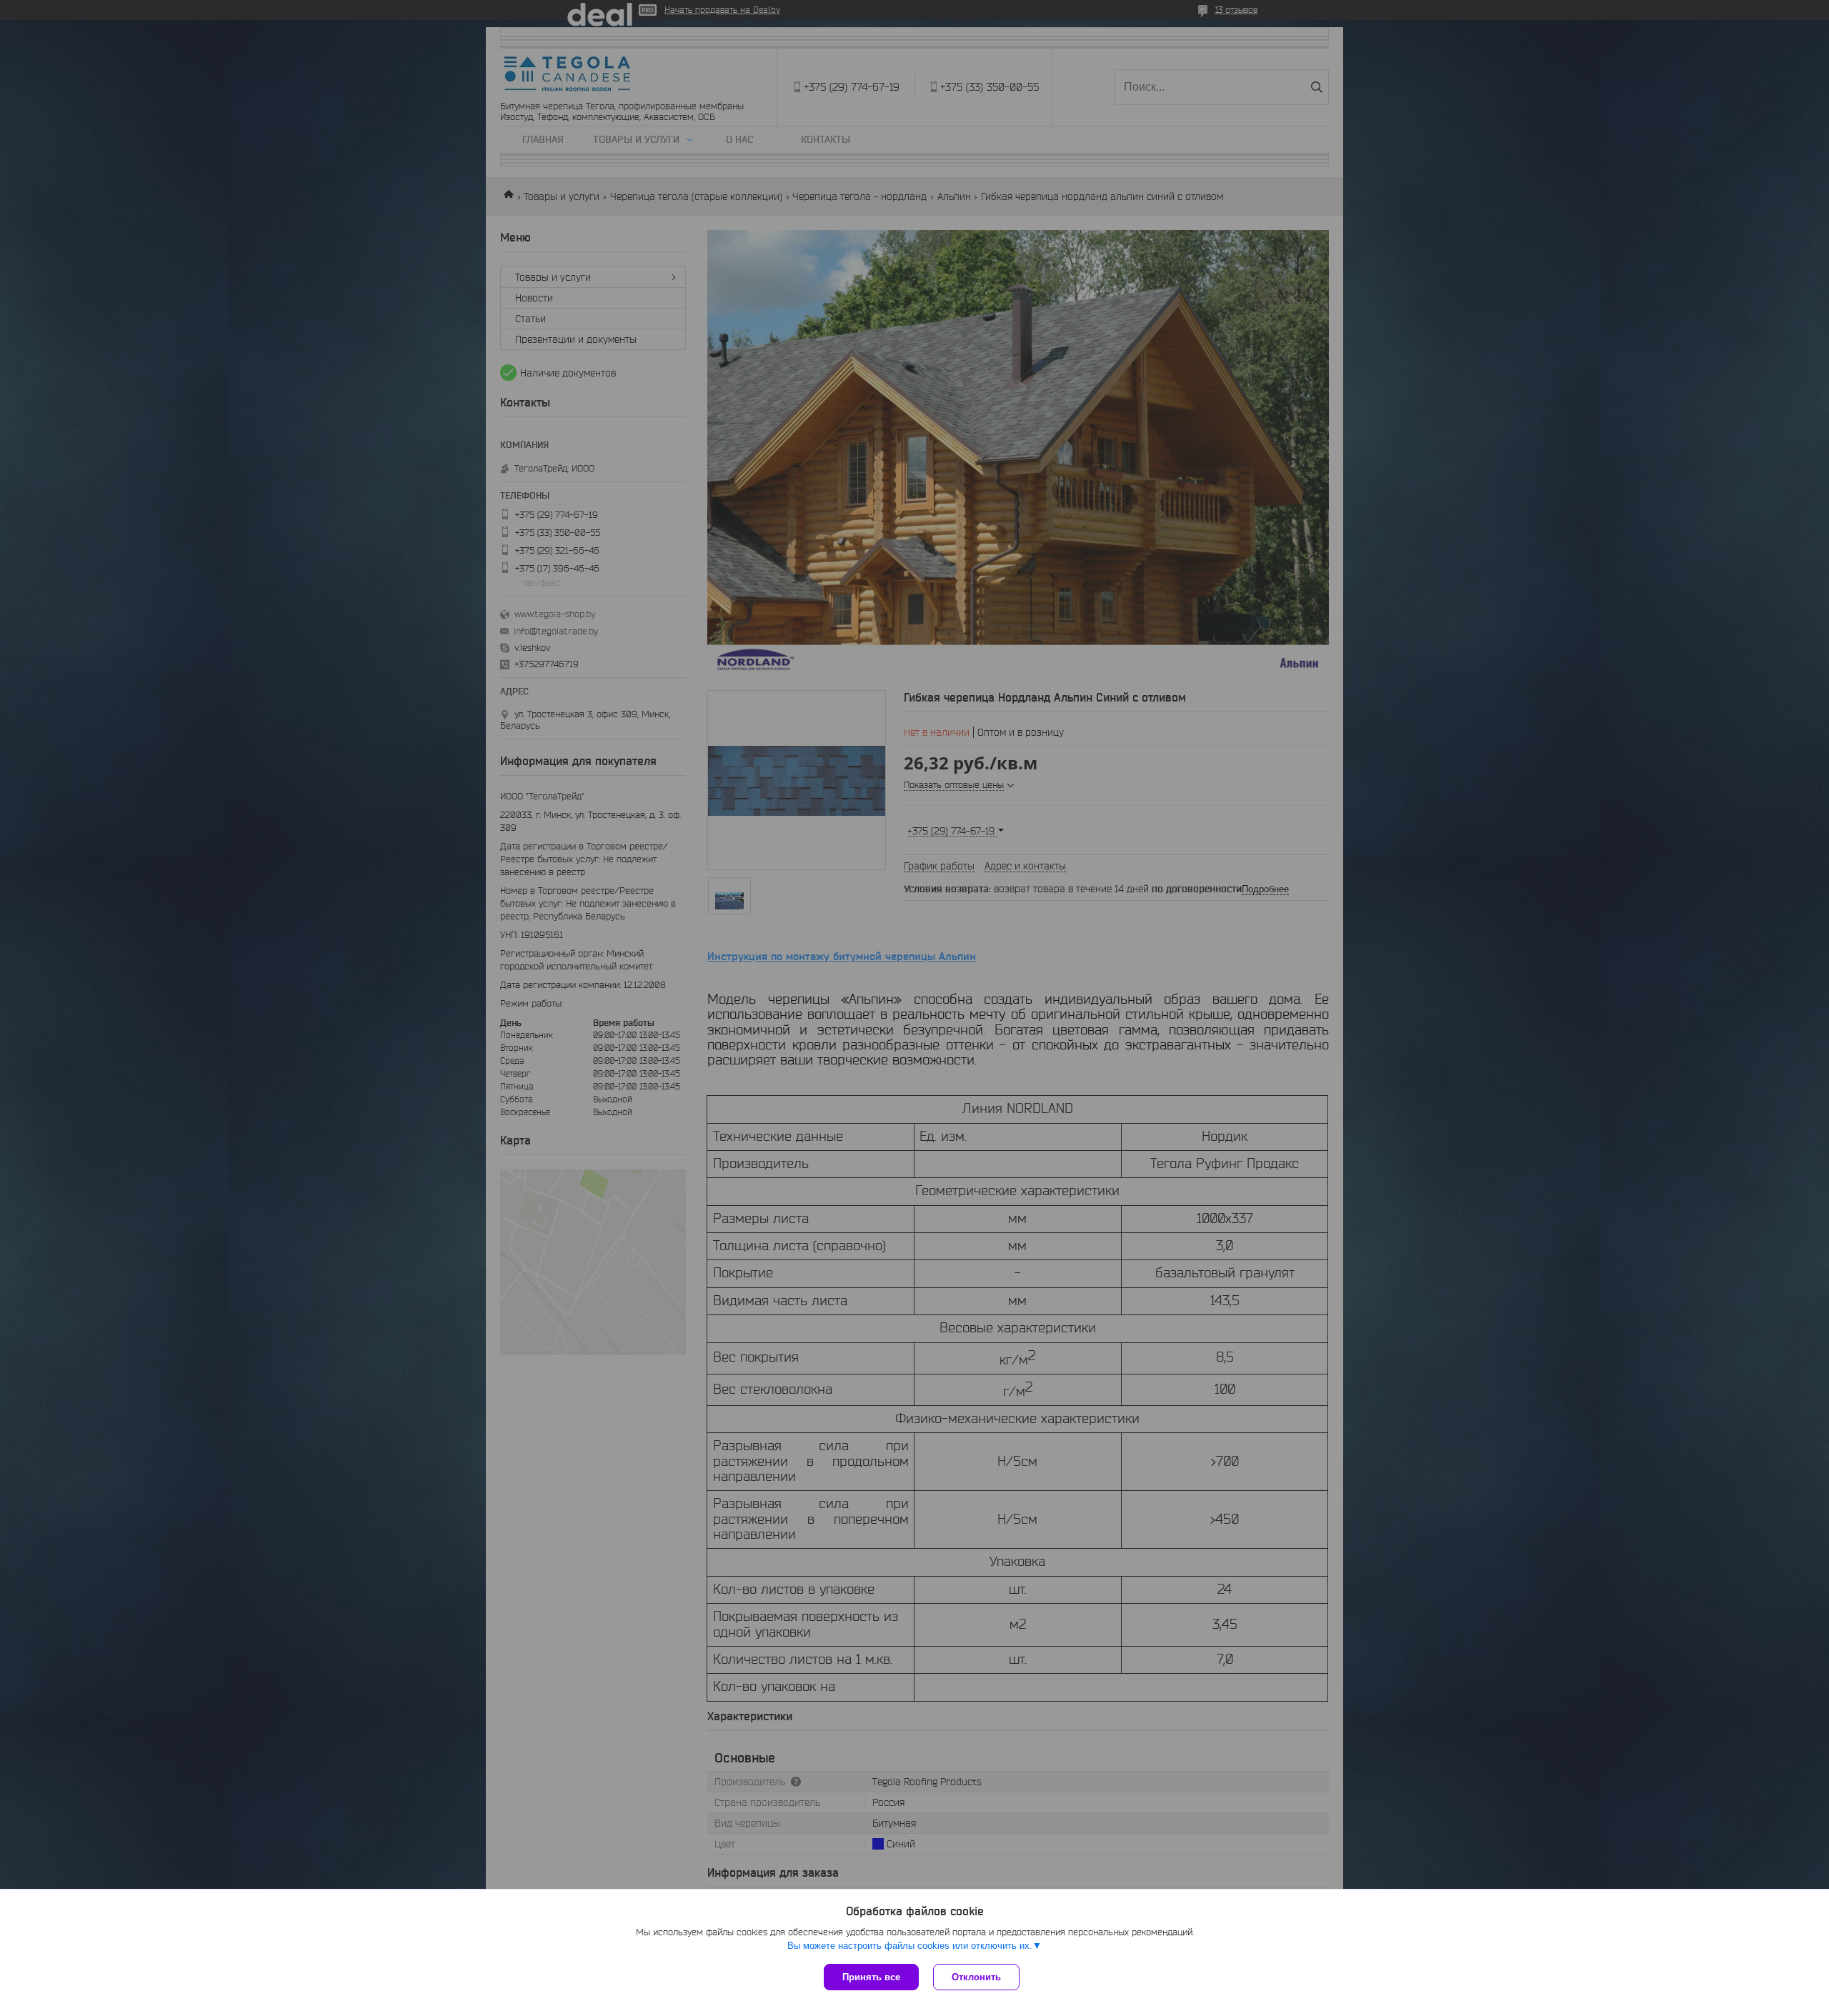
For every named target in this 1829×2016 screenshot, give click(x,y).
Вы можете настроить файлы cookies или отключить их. (910, 1946)
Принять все (871, 1977)
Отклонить (976, 1977)
